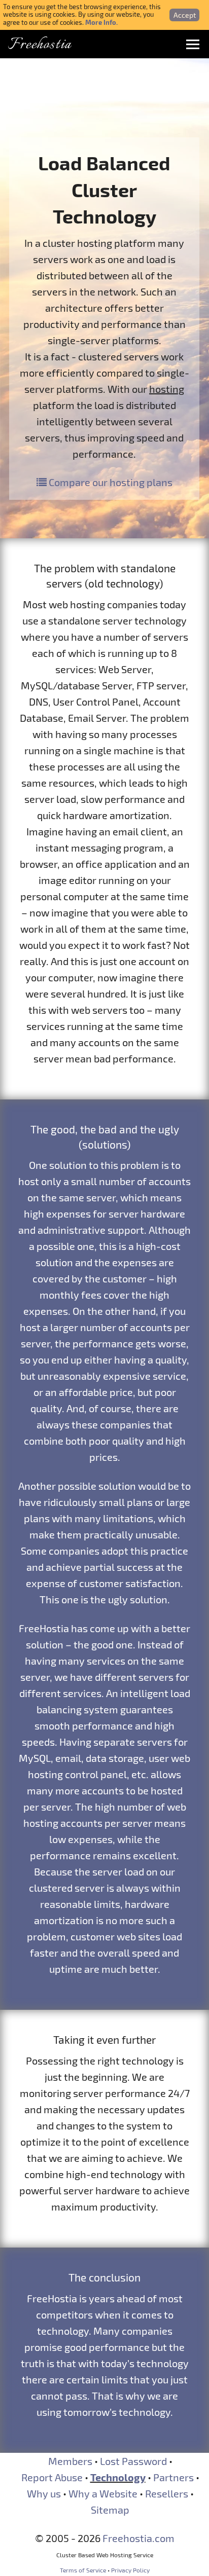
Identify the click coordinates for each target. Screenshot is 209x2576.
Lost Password (133, 2461)
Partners (173, 2477)
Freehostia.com (138, 2538)
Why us (44, 2493)
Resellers (167, 2493)
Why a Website (103, 2493)
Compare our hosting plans (110, 482)
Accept (185, 15)
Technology (118, 2477)
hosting (167, 389)
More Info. (101, 22)
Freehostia (40, 45)
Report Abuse (52, 2477)
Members (70, 2461)
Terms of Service (83, 2570)
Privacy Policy (130, 2570)
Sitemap (110, 2510)
